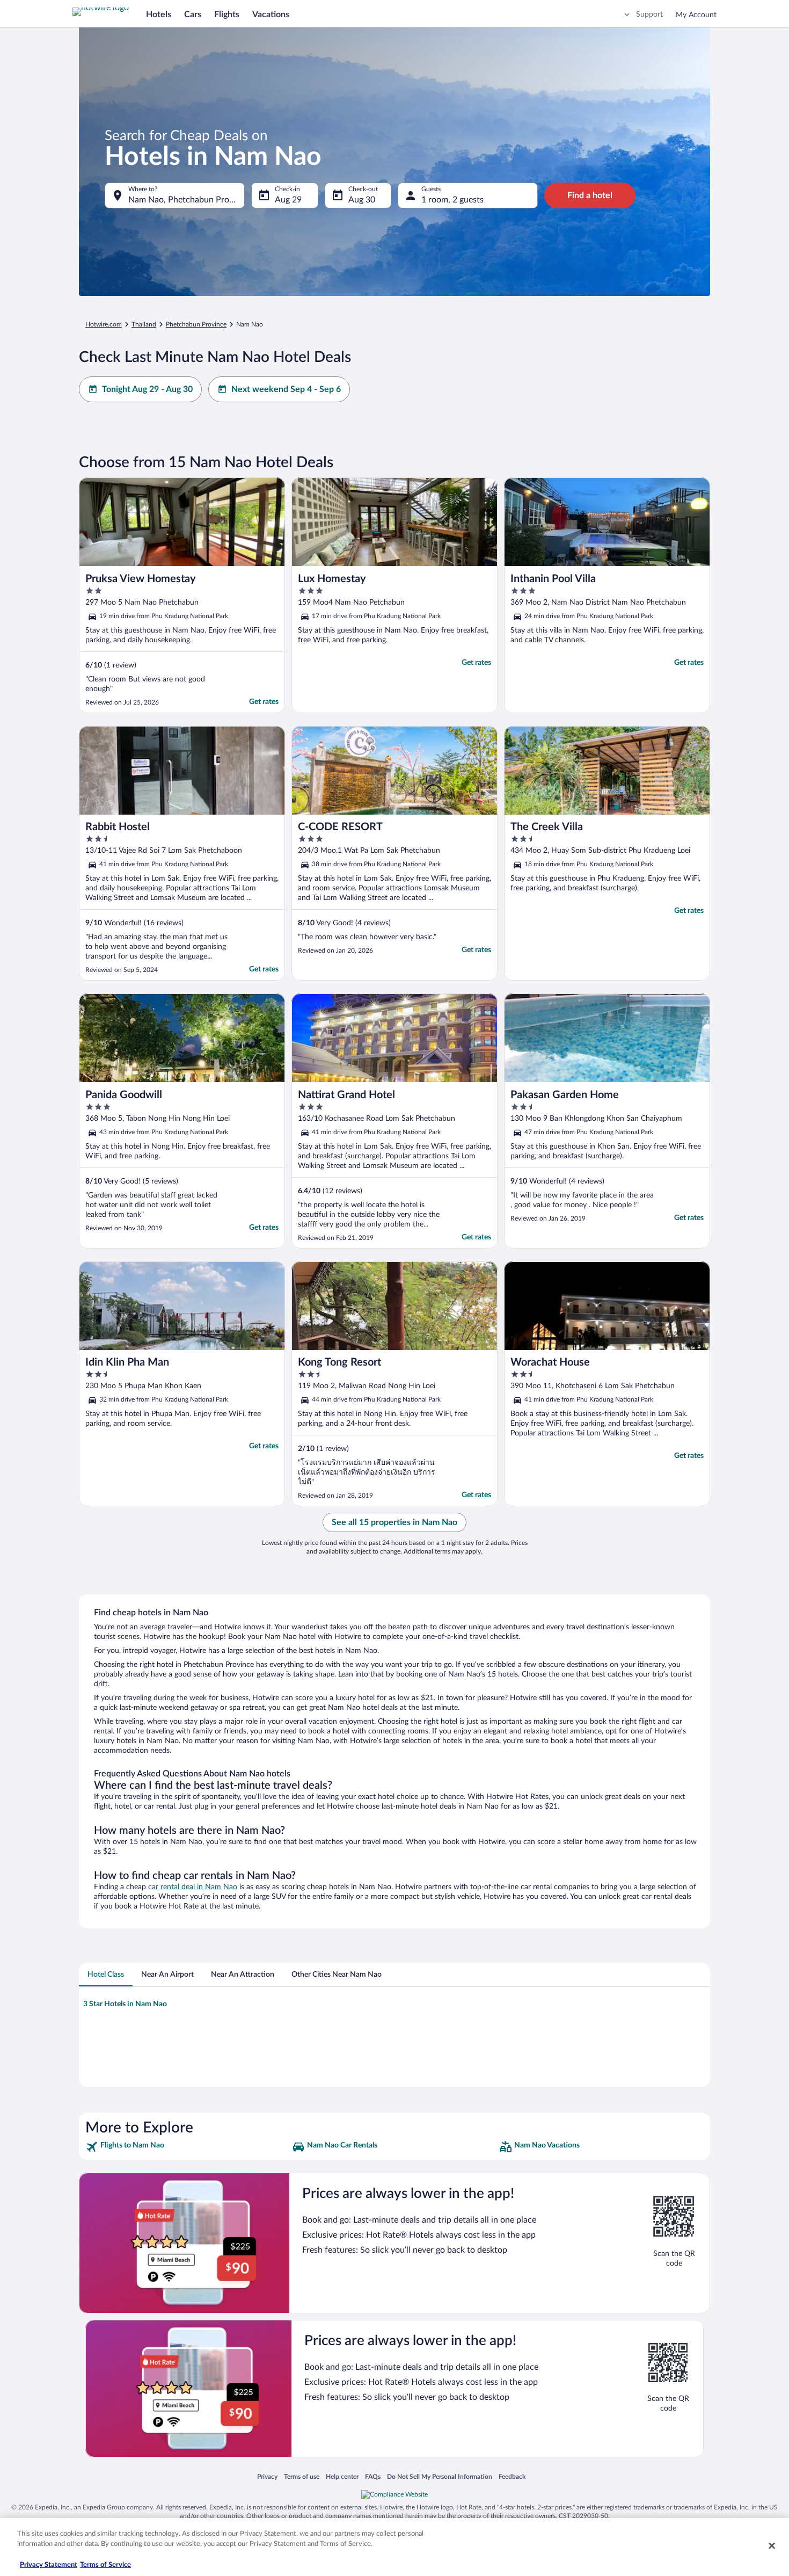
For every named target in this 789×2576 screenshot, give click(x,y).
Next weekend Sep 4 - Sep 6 (286, 389)
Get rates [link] (264, 702)
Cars (193, 14)
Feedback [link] (512, 2476)
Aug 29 (288, 200)
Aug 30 (362, 200)
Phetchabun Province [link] (196, 324)
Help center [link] (342, 2476)
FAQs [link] (373, 2476)
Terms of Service (105, 2565)
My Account (696, 15)
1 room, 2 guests (452, 200)
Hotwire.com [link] (104, 324)
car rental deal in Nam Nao (193, 1887)
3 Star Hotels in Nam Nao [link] (125, 2004)
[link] (188, 2147)
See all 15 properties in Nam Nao (394, 1522)
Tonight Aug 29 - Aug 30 (147, 389)
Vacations (271, 14)
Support (649, 14)
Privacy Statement (49, 2565)
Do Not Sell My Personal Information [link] (440, 2476)
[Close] (772, 2545)
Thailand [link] (144, 324)
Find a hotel (590, 195)
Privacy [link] (267, 2476)
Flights (227, 14)
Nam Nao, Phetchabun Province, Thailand (187, 200)
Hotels (159, 14)
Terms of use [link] (302, 2476)
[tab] (106, 1975)
